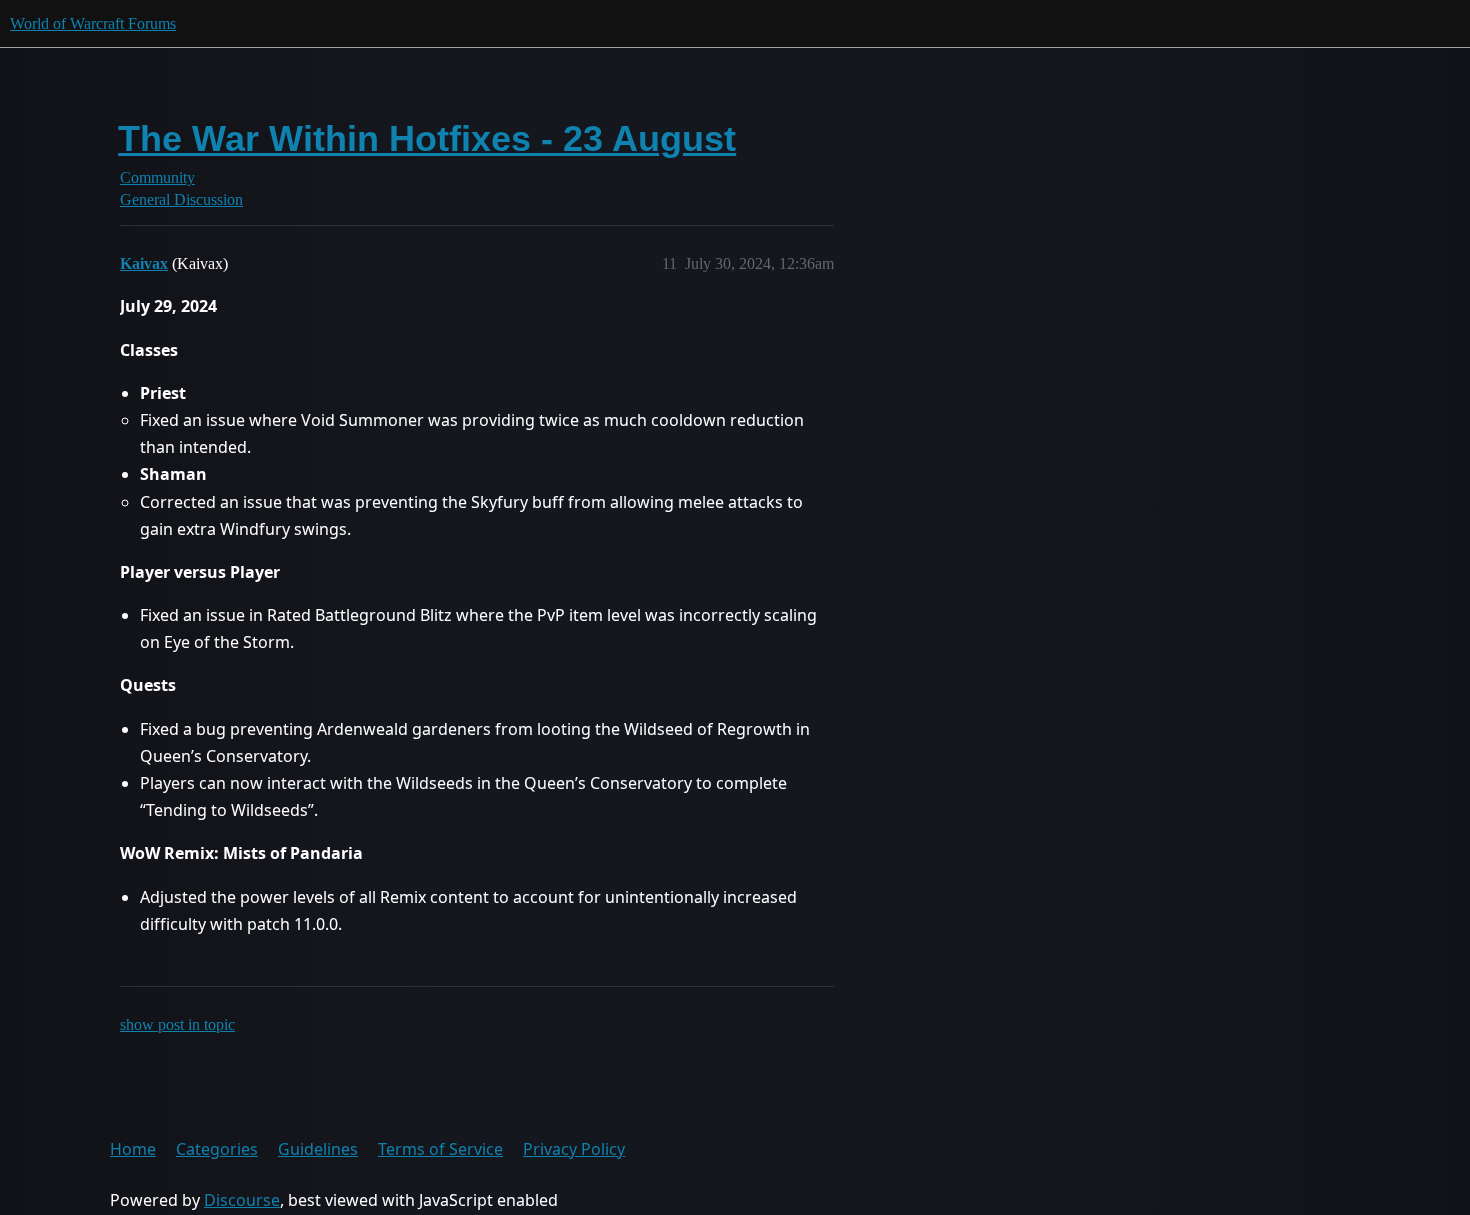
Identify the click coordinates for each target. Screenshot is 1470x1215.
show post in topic (177, 1024)
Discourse (242, 1200)
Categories (217, 1149)
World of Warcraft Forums (93, 23)
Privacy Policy (574, 1149)
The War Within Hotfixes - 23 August (427, 138)
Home (133, 1149)
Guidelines (318, 1149)
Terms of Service (440, 1149)
